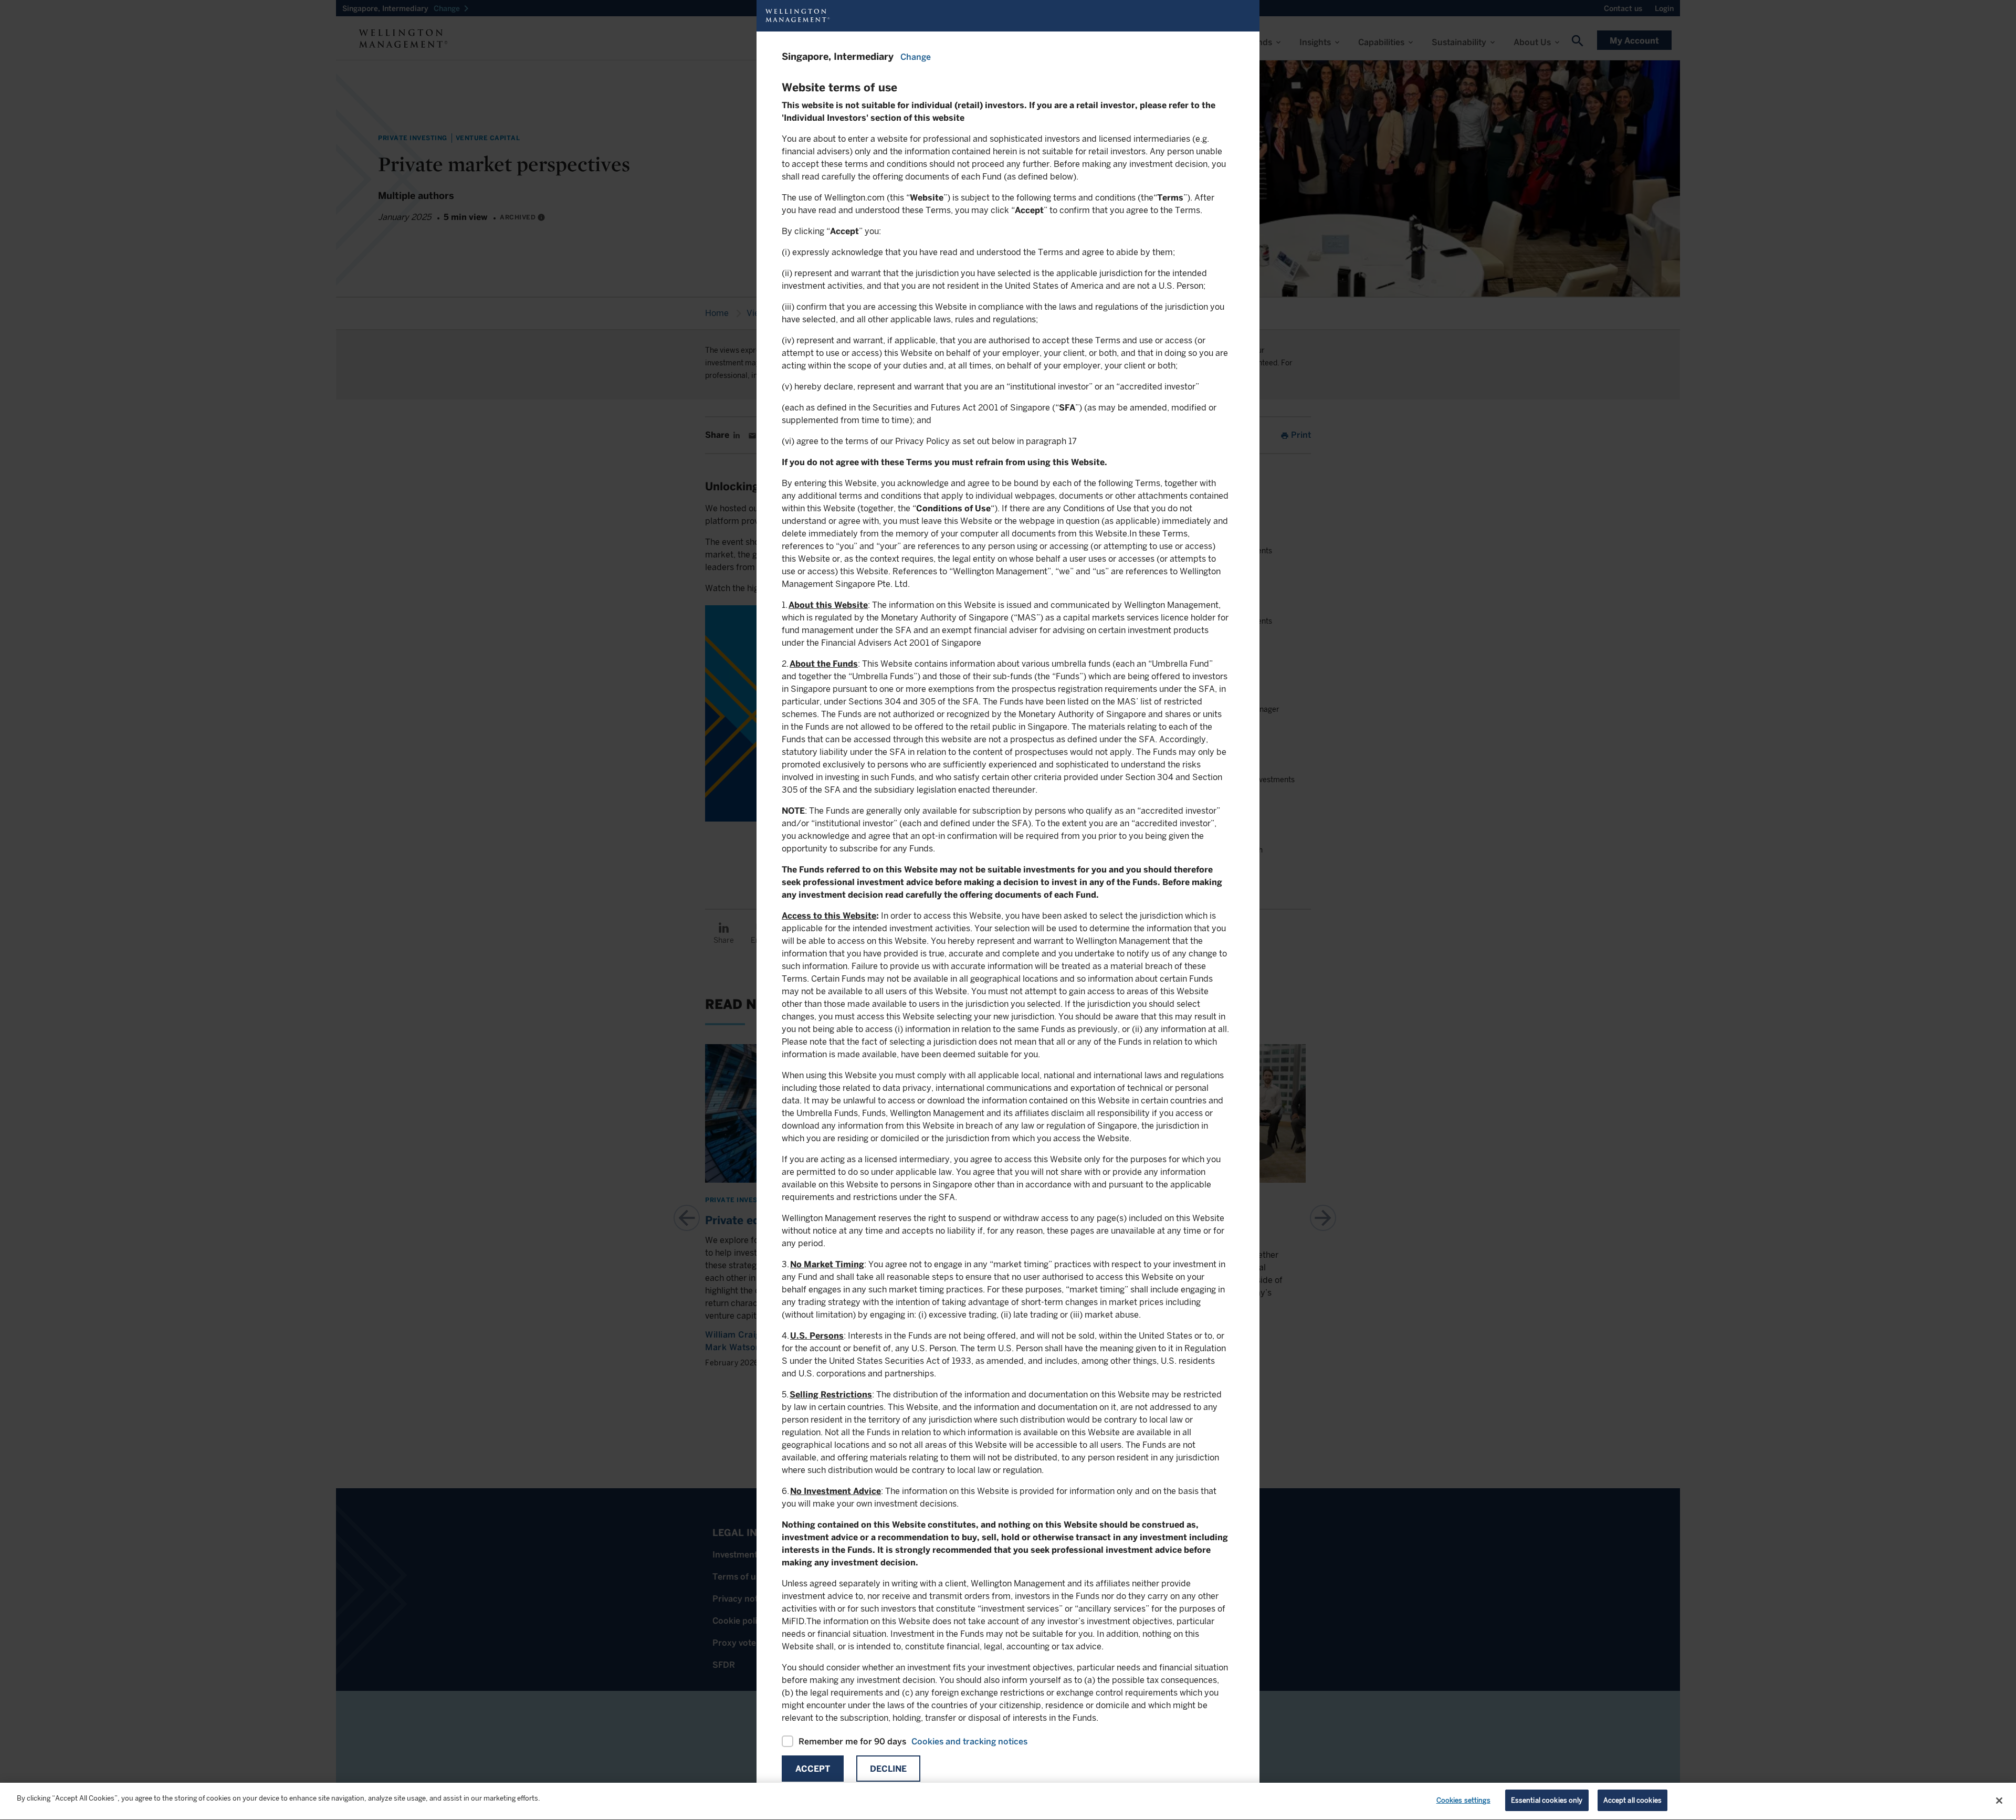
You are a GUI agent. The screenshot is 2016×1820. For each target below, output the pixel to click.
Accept (813, 1769)
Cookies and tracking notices (969, 1742)
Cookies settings (1463, 1800)
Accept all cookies (1632, 1800)
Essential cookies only (1547, 1800)
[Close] (1999, 1801)
